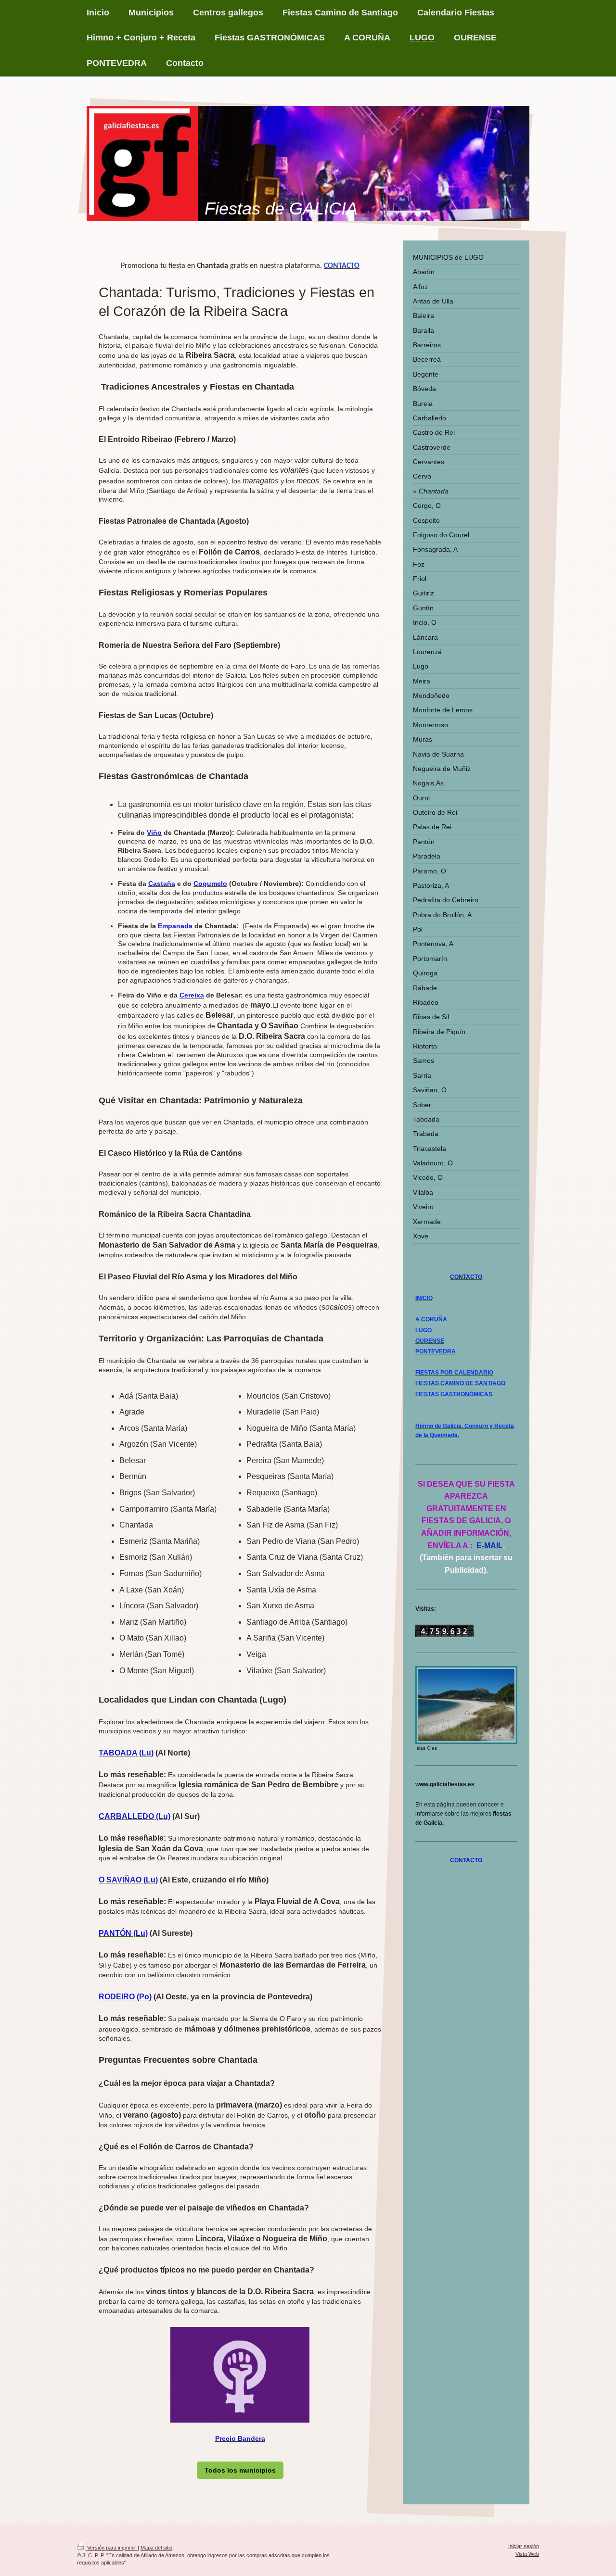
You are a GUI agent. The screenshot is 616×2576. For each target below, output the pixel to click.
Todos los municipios (240, 2470)
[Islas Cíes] (466, 1705)
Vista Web (527, 2554)
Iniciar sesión (524, 2546)
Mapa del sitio (156, 2548)
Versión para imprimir (112, 2548)
